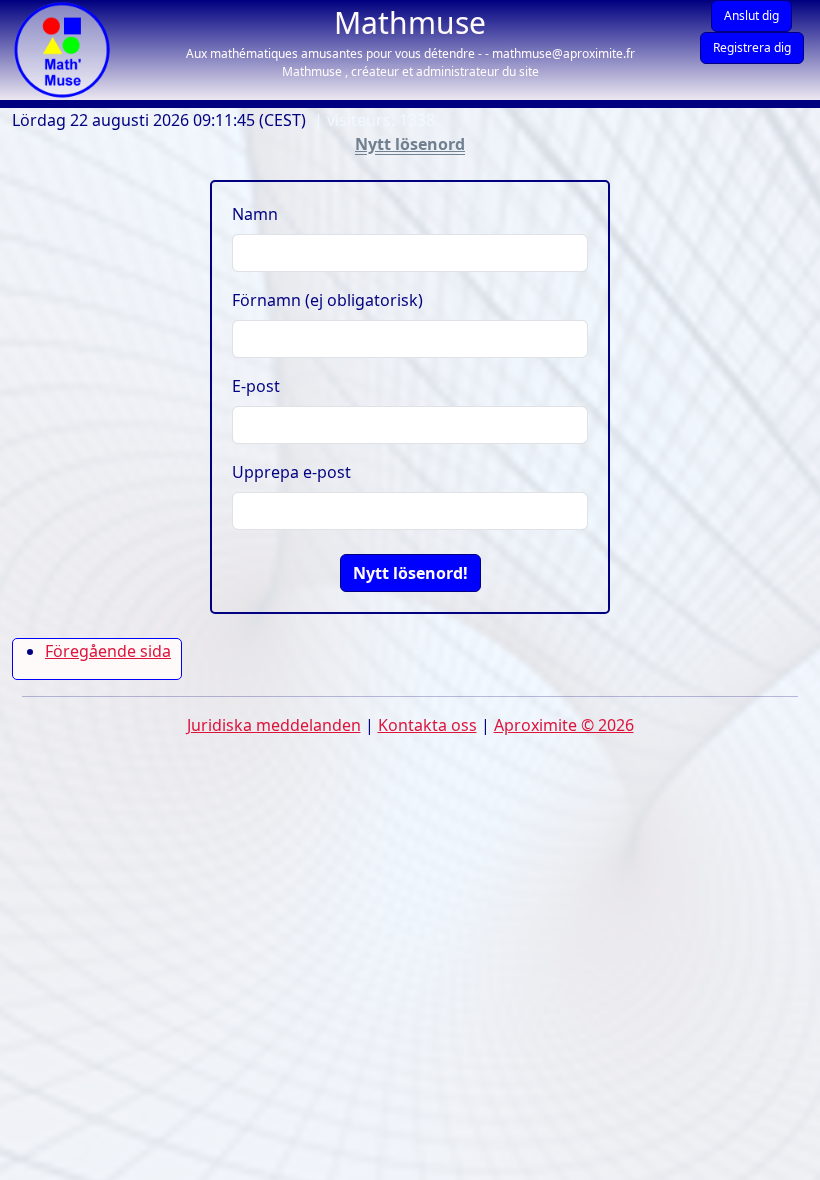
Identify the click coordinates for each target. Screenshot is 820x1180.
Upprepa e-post (291, 472)
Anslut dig (751, 15)
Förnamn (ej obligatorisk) (327, 300)
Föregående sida (108, 651)
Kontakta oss (427, 725)
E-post (256, 386)
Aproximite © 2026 (564, 725)
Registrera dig (752, 47)
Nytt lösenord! (410, 573)
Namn (255, 214)
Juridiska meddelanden (274, 725)
